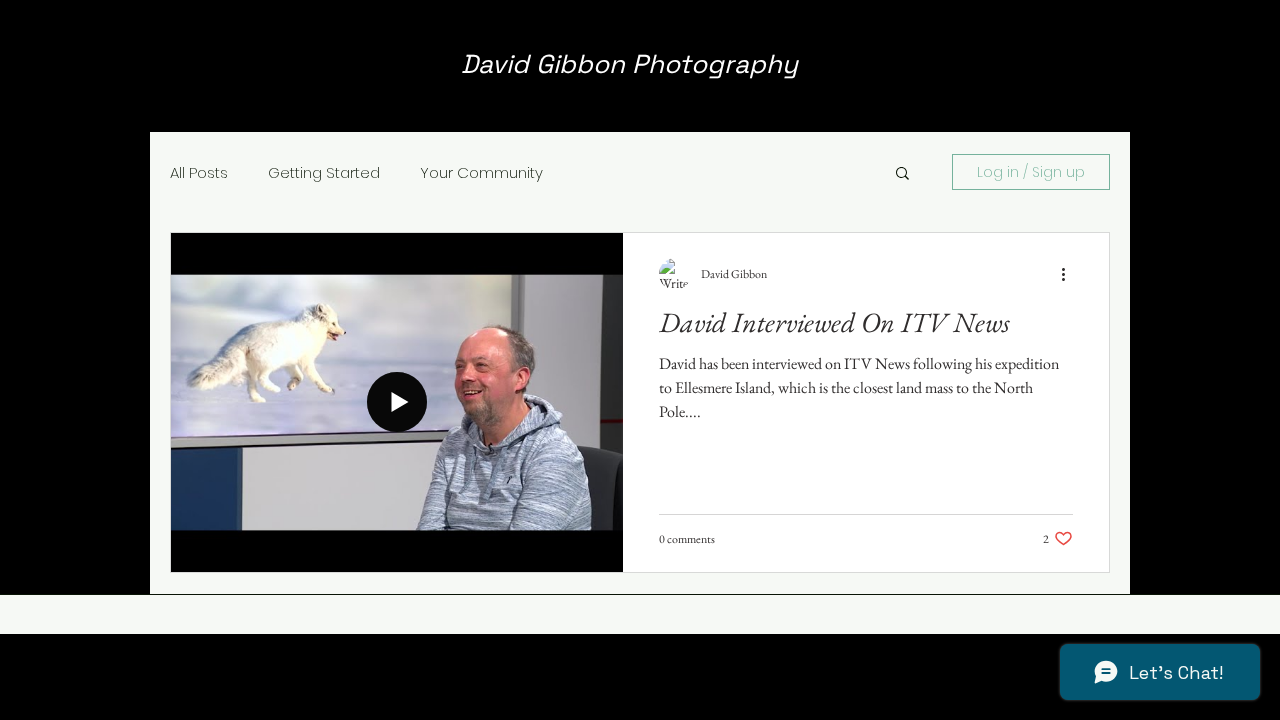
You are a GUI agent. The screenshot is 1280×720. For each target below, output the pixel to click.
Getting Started (324, 172)
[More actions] (1070, 274)
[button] (902, 174)
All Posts (199, 172)
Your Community (481, 172)
